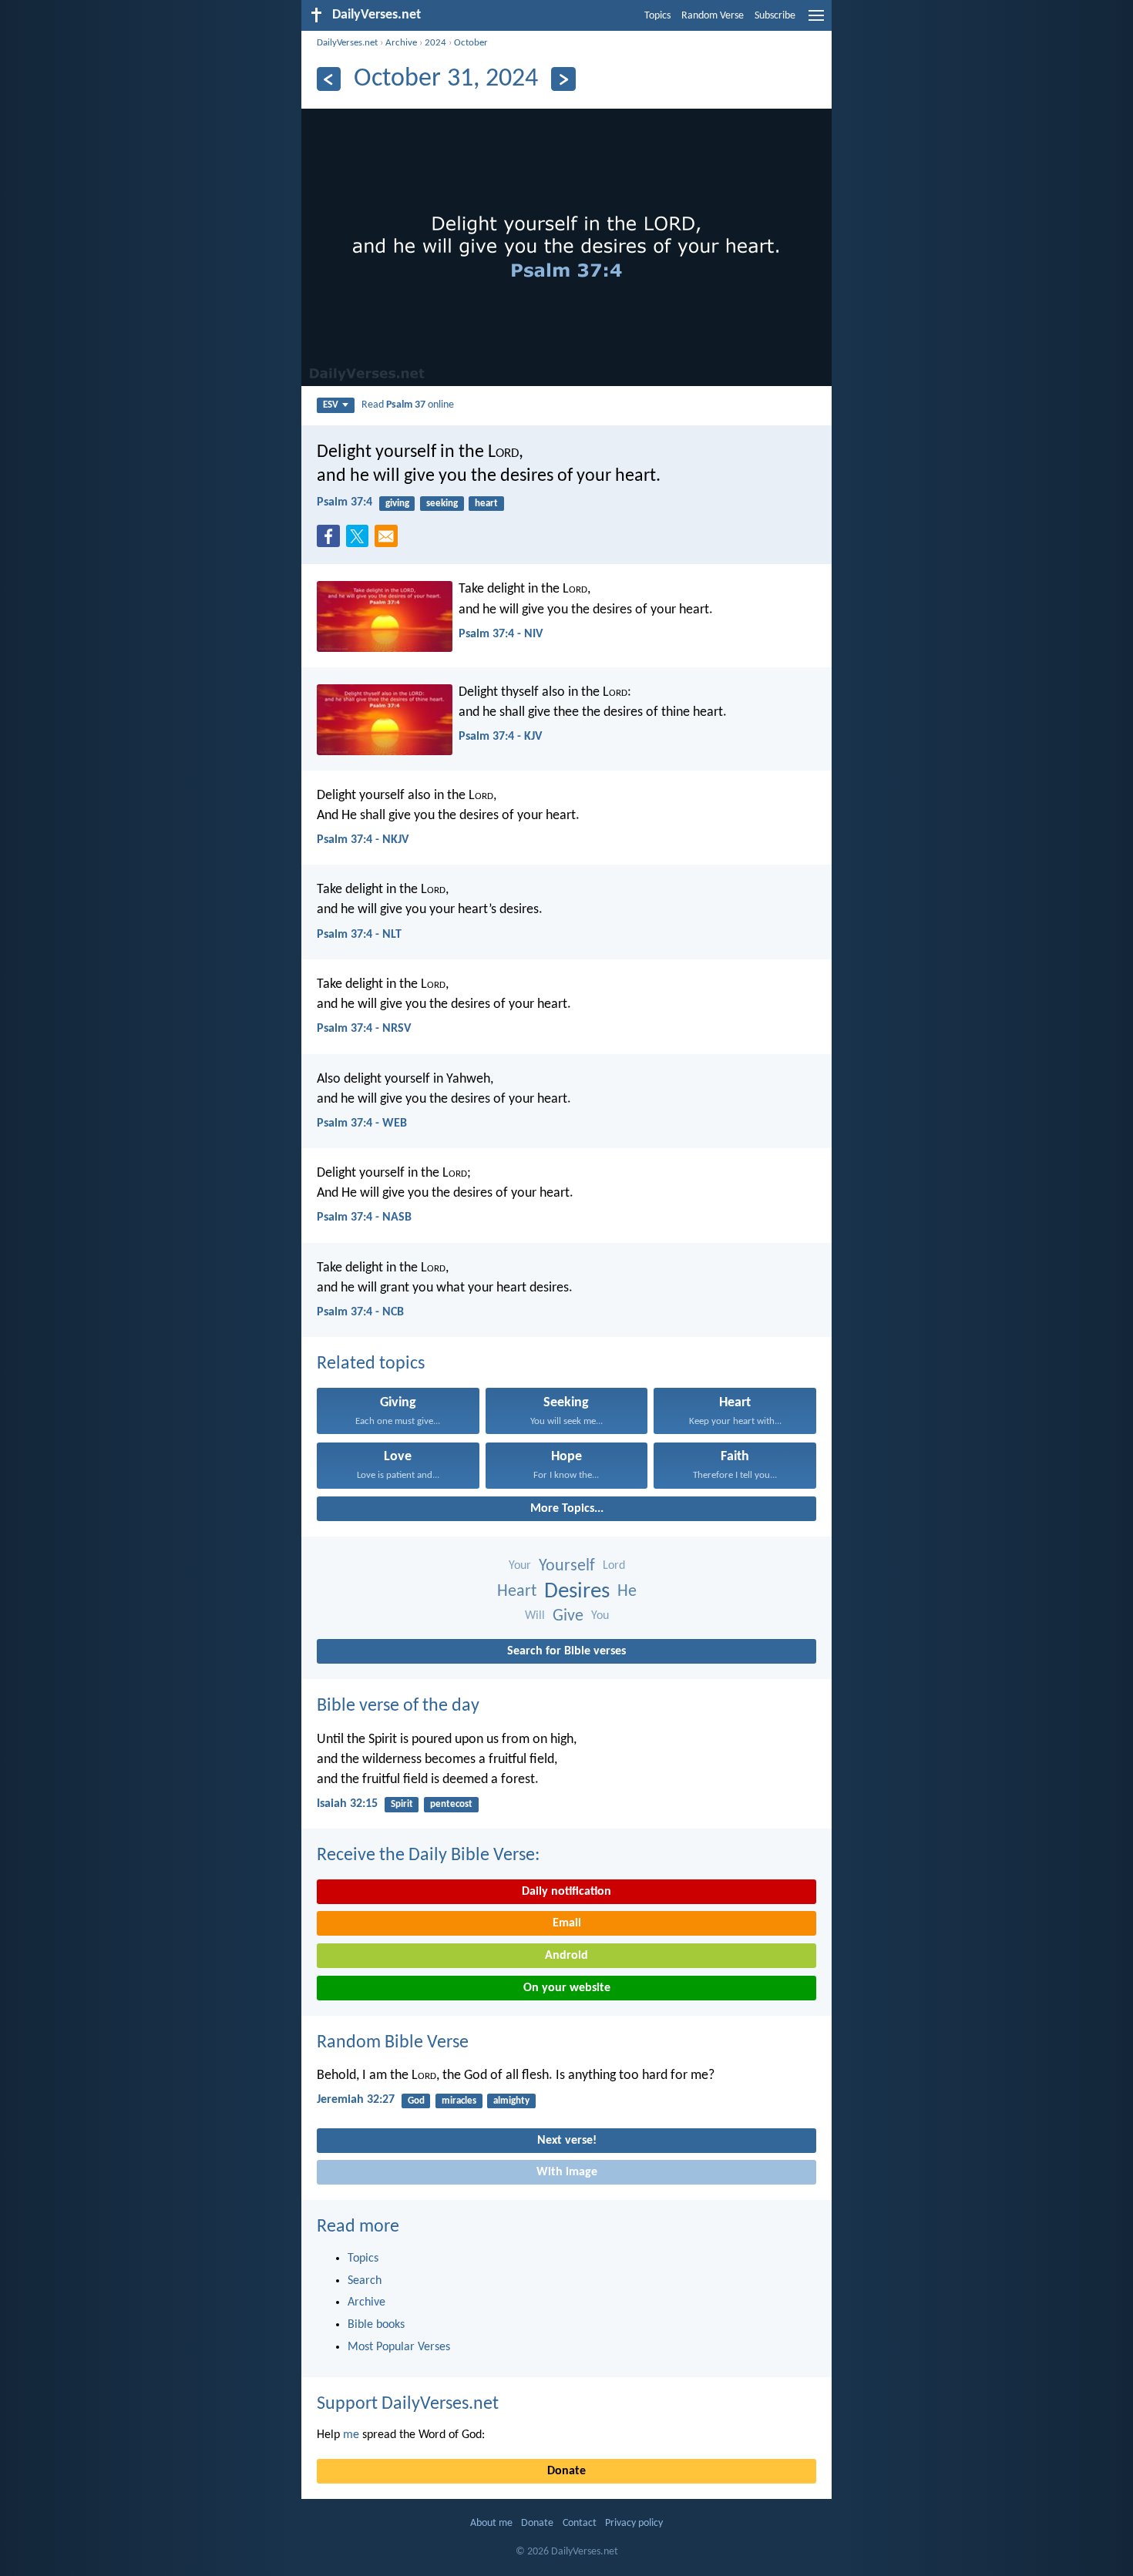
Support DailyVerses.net (408, 2404)
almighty (511, 2101)
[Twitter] (361, 541)
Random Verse (713, 16)
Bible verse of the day (398, 1706)
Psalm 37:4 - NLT (359, 935)
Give (568, 1616)
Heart (517, 1592)
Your (520, 1566)
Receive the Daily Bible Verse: (428, 1856)
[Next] (563, 79)
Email (567, 1923)
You (600, 1616)
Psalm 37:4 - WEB (362, 1123)
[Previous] (329, 79)
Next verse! (567, 2141)
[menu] (816, 22)
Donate (566, 2471)
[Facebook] (331, 541)
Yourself (567, 1566)
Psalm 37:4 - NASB (364, 1217)
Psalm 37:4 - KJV (500, 737)
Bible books (376, 2325)
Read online (408, 405)
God (416, 2101)
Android (566, 1956)
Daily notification (566, 1892)
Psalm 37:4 (345, 502)
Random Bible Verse (393, 2043)
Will (535, 1616)
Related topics (371, 1364)
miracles (459, 2101)
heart (486, 504)
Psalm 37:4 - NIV (501, 634)
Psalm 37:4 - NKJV (363, 840)
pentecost (451, 1804)
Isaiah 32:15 (347, 1804)
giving (397, 504)
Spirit (402, 1804)
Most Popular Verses (399, 2347)
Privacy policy (634, 2523)
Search (365, 2281)
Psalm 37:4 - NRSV (364, 1029)
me (351, 2435)
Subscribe (775, 16)
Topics (657, 16)
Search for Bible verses (566, 1651)
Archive (401, 43)
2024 (435, 43)
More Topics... (567, 1509)
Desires (577, 1592)
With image (567, 2172)
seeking (442, 504)
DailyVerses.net (347, 43)
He (627, 1592)
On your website (567, 1988)
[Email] (389, 541)
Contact (580, 2523)
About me (491, 2523)
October (471, 43)
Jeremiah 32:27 (356, 2100)
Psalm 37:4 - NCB (360, 1312)
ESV (331, 405)
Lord (614, 1566)
